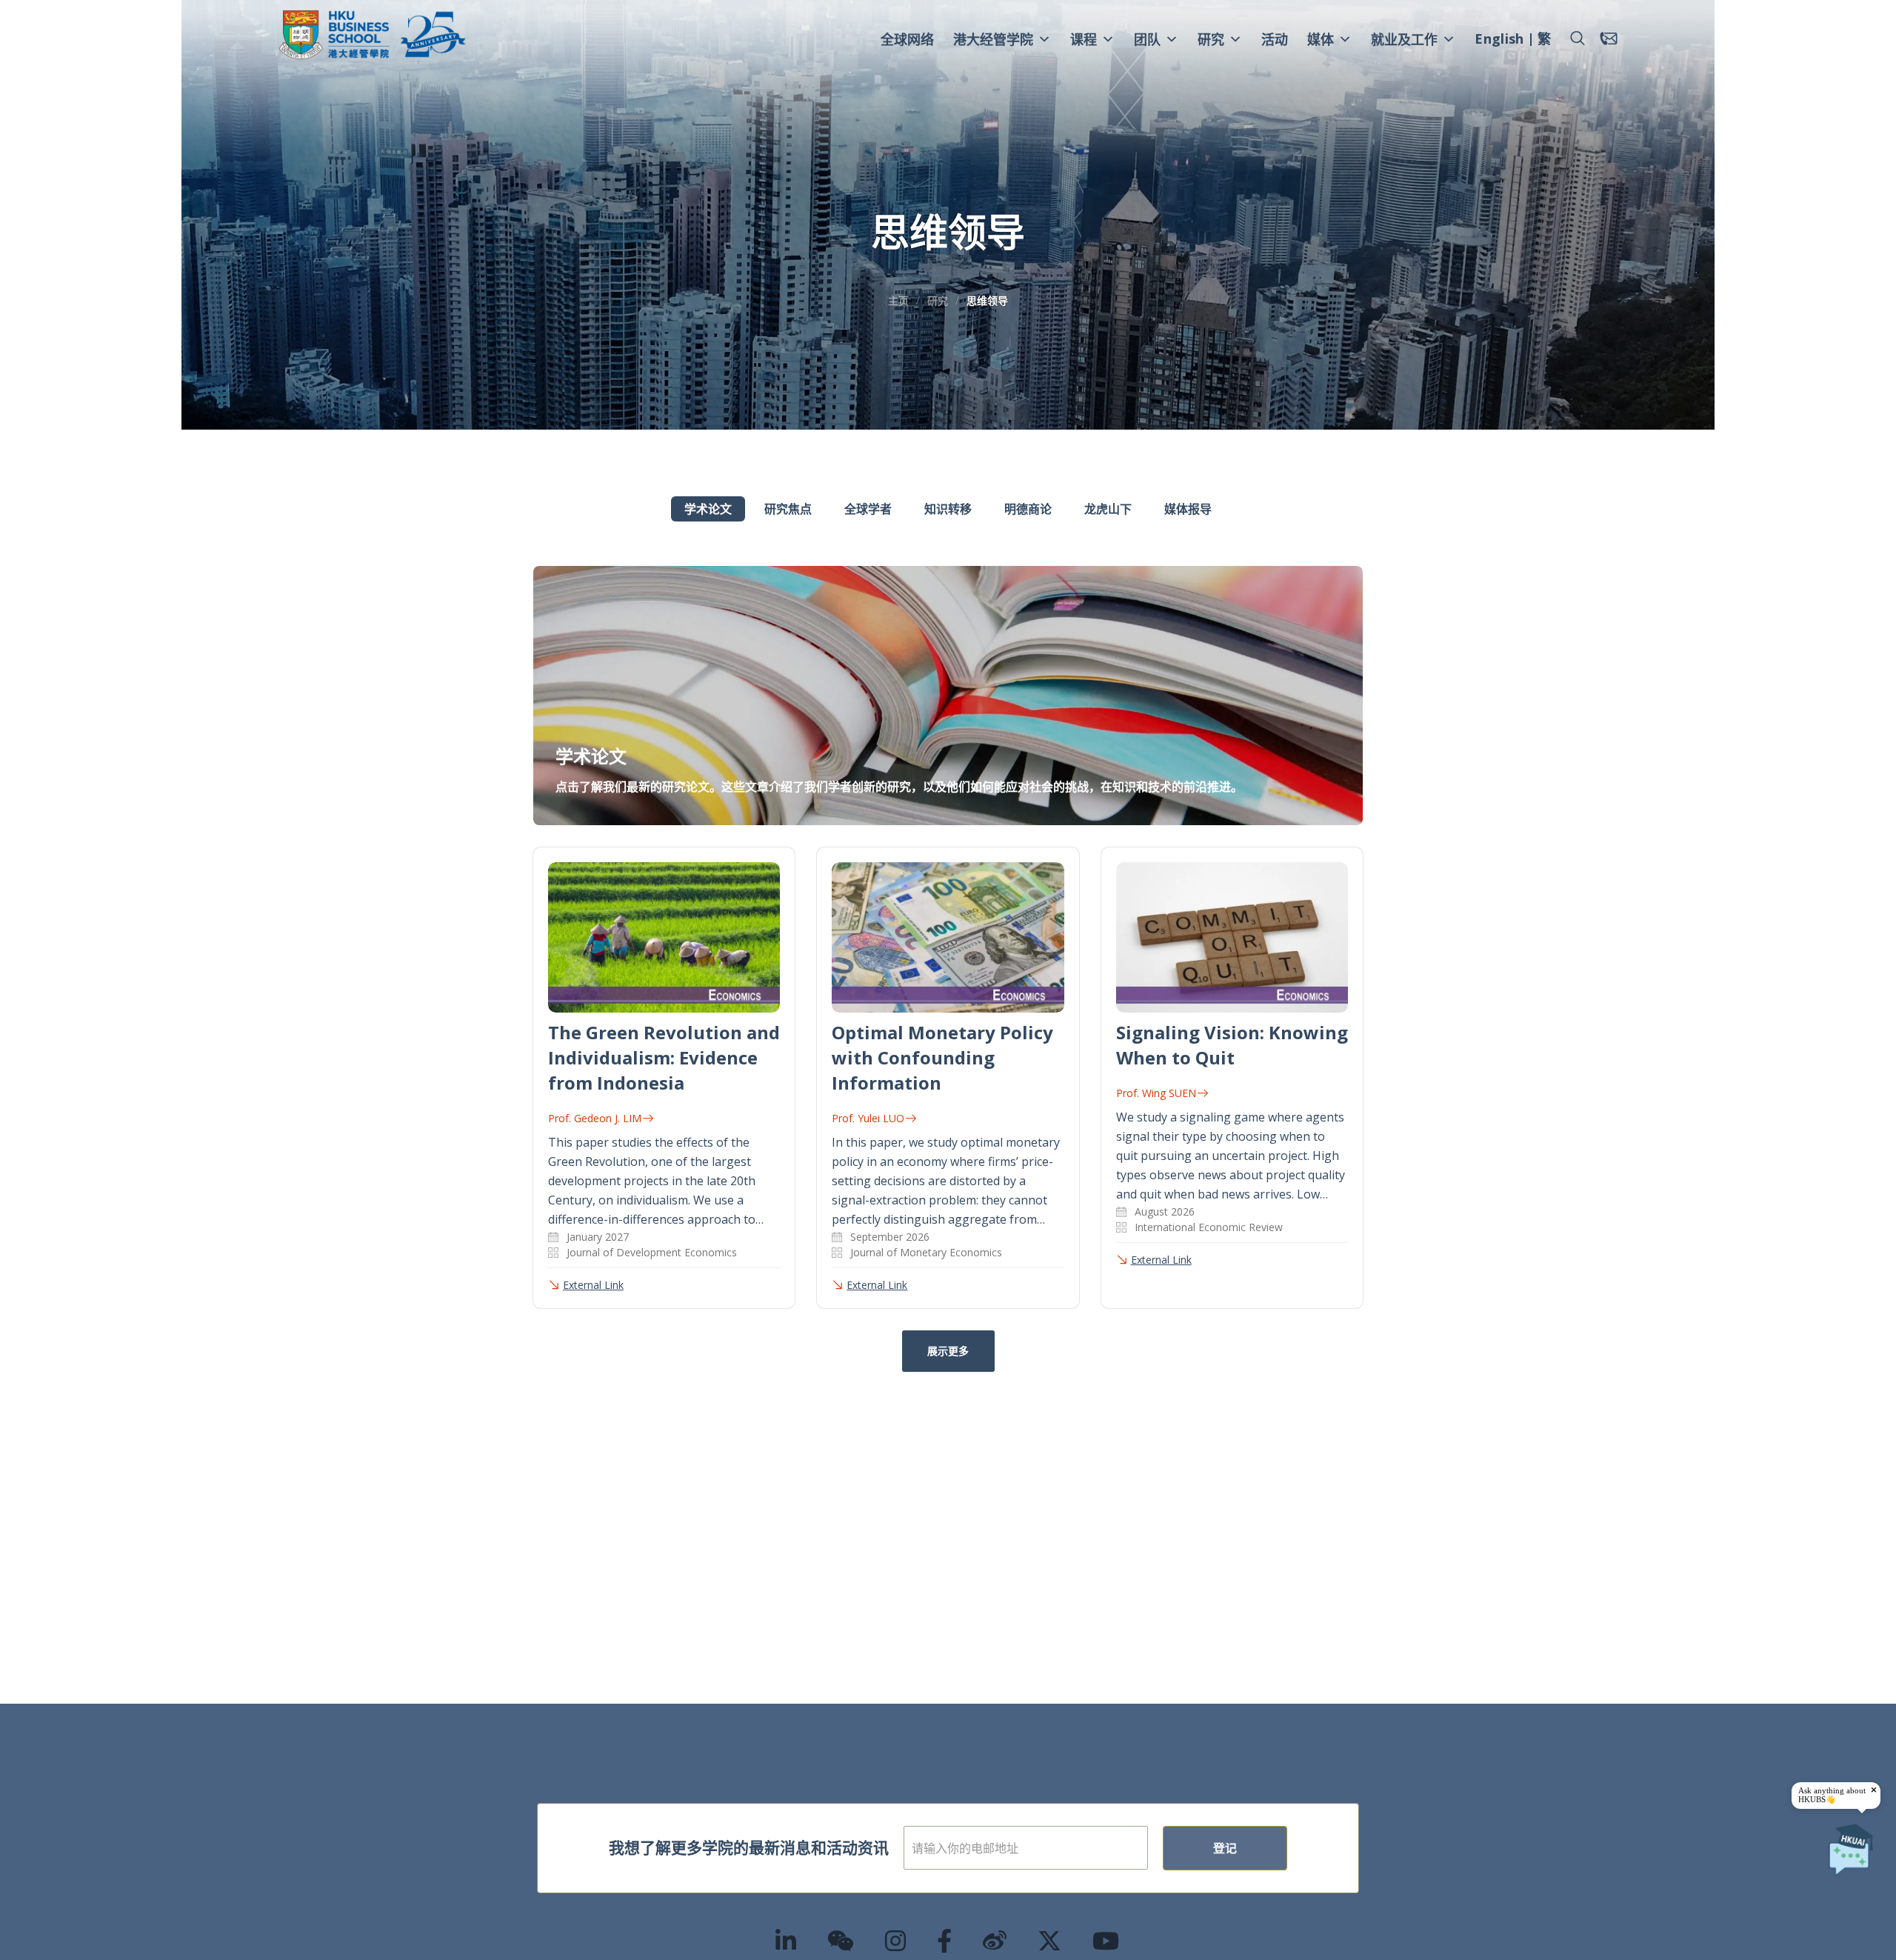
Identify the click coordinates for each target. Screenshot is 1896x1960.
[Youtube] (1106, 1940)
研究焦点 (788, 509)
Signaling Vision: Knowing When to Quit (1232, 1045)
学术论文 (708, 509)
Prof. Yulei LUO (868, 1118)
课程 (1084, 39)
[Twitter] (1050, 1940)
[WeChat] (841, 1940)
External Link (593, 1285)
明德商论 (1028, 509)
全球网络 (907, 39)
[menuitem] (1499, 41)
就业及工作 (1404, 39)
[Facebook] (945, 1940)
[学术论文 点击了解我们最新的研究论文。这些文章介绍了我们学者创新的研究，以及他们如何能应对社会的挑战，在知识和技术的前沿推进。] (948, 575)
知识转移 (948, 509)
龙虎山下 (1108, 509)
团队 (1147, 39)
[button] (1578, 39)
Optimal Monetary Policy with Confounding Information (942, 1057)
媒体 (1321, 39)
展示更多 (948, 1351)
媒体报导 (1188, 509)
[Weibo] (995, 1940)
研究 (1211, 39)
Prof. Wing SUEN (1156, 1093)
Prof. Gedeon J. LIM (595, 1118)
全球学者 (868, 509)
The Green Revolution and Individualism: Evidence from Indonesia (664, 1057)
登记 (1225, 1848)
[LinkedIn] (787, 1940)
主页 (898, 300)
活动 (1275, 39)
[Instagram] (896, 1940)
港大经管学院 (993, 39)
